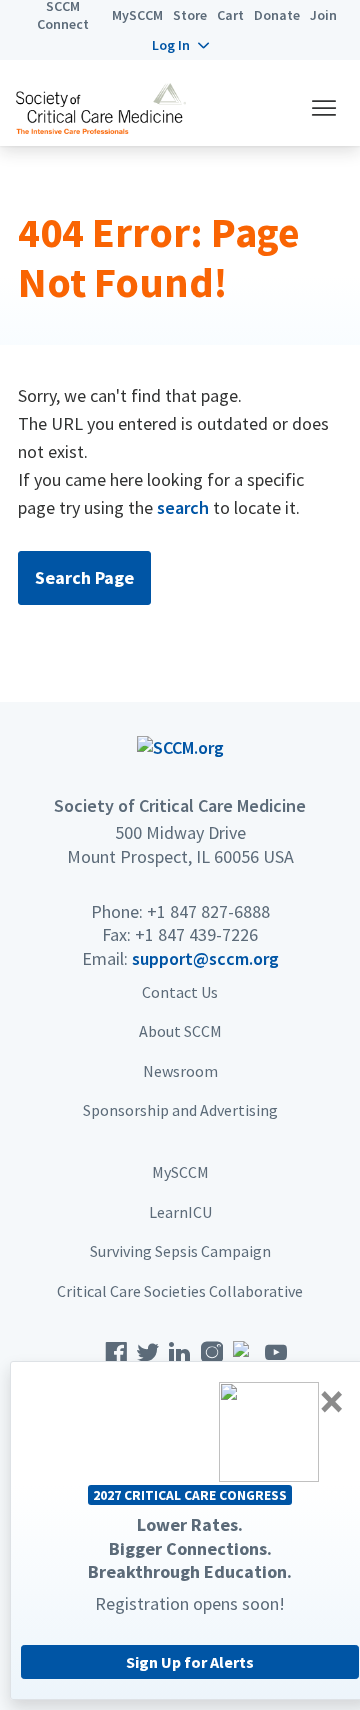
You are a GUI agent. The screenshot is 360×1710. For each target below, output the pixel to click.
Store (190, 15)
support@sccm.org (205, 958)
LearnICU (180, 1212)
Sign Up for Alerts (190, 1662)
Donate (277, 15)
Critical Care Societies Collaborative (180, 1291)
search (183, 507)
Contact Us (180, 992)
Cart (230, 15)
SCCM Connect (63, 15)
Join (323, 15)
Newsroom (180, 1071)
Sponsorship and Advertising (180, 1110)
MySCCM (137, 15)
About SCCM (180, 1031)
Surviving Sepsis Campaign (180, 1251)
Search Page (84, 577)
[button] (180, 45)
